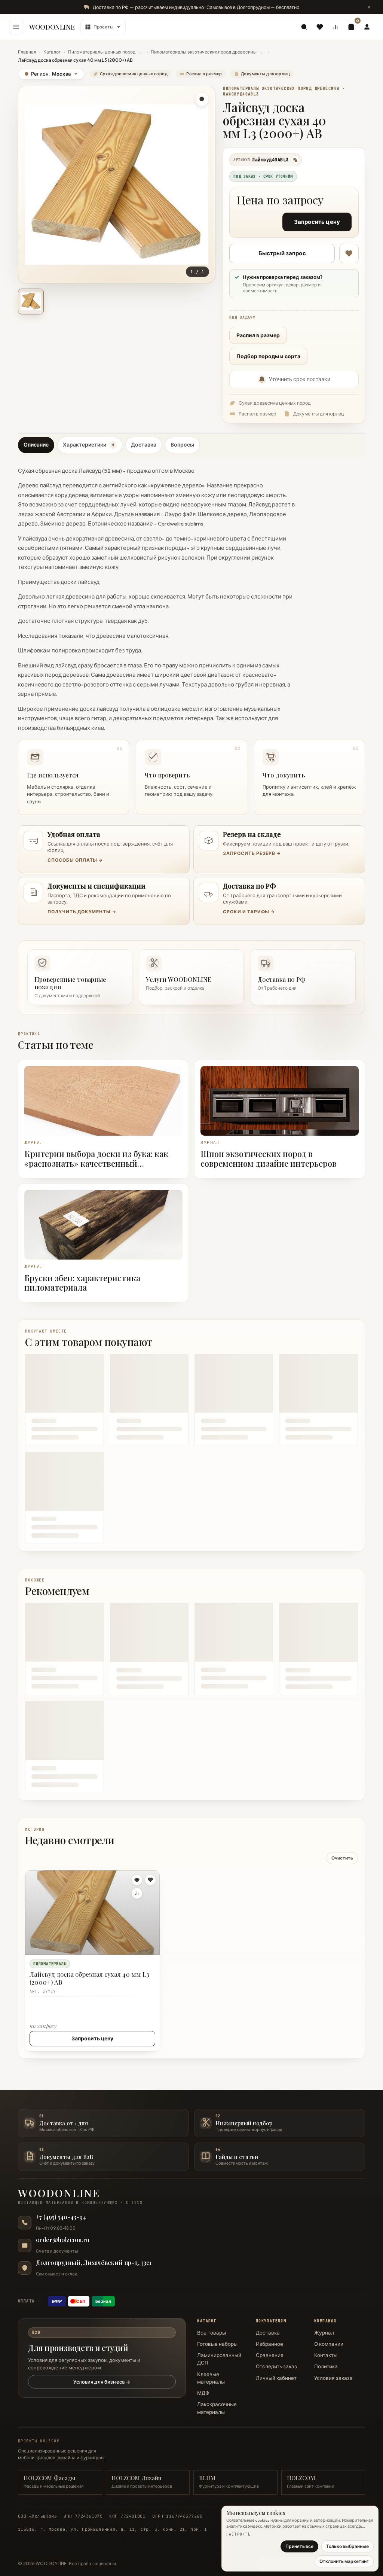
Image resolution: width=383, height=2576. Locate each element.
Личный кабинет (276, 2378)
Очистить (342, 1858)
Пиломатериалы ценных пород (102, 52)
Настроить (238, 2534)
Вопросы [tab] (182, 445)
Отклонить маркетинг (344, 2561)
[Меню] (16, 27)
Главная (27, 52)
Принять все (299, 2546)
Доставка (268, 2333)
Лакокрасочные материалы (217, 2408)
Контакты (326, 2355)
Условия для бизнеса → (102, 2382)
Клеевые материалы (211, 2378)
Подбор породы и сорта (268, 356)
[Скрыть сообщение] (369, 7)
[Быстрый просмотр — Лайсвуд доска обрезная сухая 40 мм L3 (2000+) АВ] (137, 1880)
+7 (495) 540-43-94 (61, 2217)
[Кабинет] (367, 27)
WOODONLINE (52, 27)
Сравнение (270, 2355)
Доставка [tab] (144, 445)
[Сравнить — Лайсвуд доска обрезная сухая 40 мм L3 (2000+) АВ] (137, 1893)
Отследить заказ (276, 2366)
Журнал (324, 2333)
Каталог (52, 52)
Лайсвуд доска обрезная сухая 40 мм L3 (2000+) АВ (89, 1978)
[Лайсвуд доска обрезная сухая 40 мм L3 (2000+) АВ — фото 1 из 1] (31, 302)
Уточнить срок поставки (300, 379)
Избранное (269, 2344)
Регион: (48, 74)
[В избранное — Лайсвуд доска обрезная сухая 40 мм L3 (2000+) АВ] (349, 253)
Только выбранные (347, 2546)
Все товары (212, 2333)
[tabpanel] (191, 638)
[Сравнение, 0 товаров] (335, 27)
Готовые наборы (217, 2344)
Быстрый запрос (282, 253)
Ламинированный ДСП (219, 2359)
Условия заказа (333, 2378)
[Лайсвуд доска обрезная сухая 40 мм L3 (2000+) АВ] (92, 1913)
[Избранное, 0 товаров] (320, 27)
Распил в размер (258, 335)
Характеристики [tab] (88, 445)
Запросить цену (317, 222)
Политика (326, 2366)
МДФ (203, 2393)
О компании (329, 2344)
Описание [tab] (36, 445)
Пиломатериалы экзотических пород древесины (204, 52)
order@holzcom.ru (63, 2240)
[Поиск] (304, 27)
